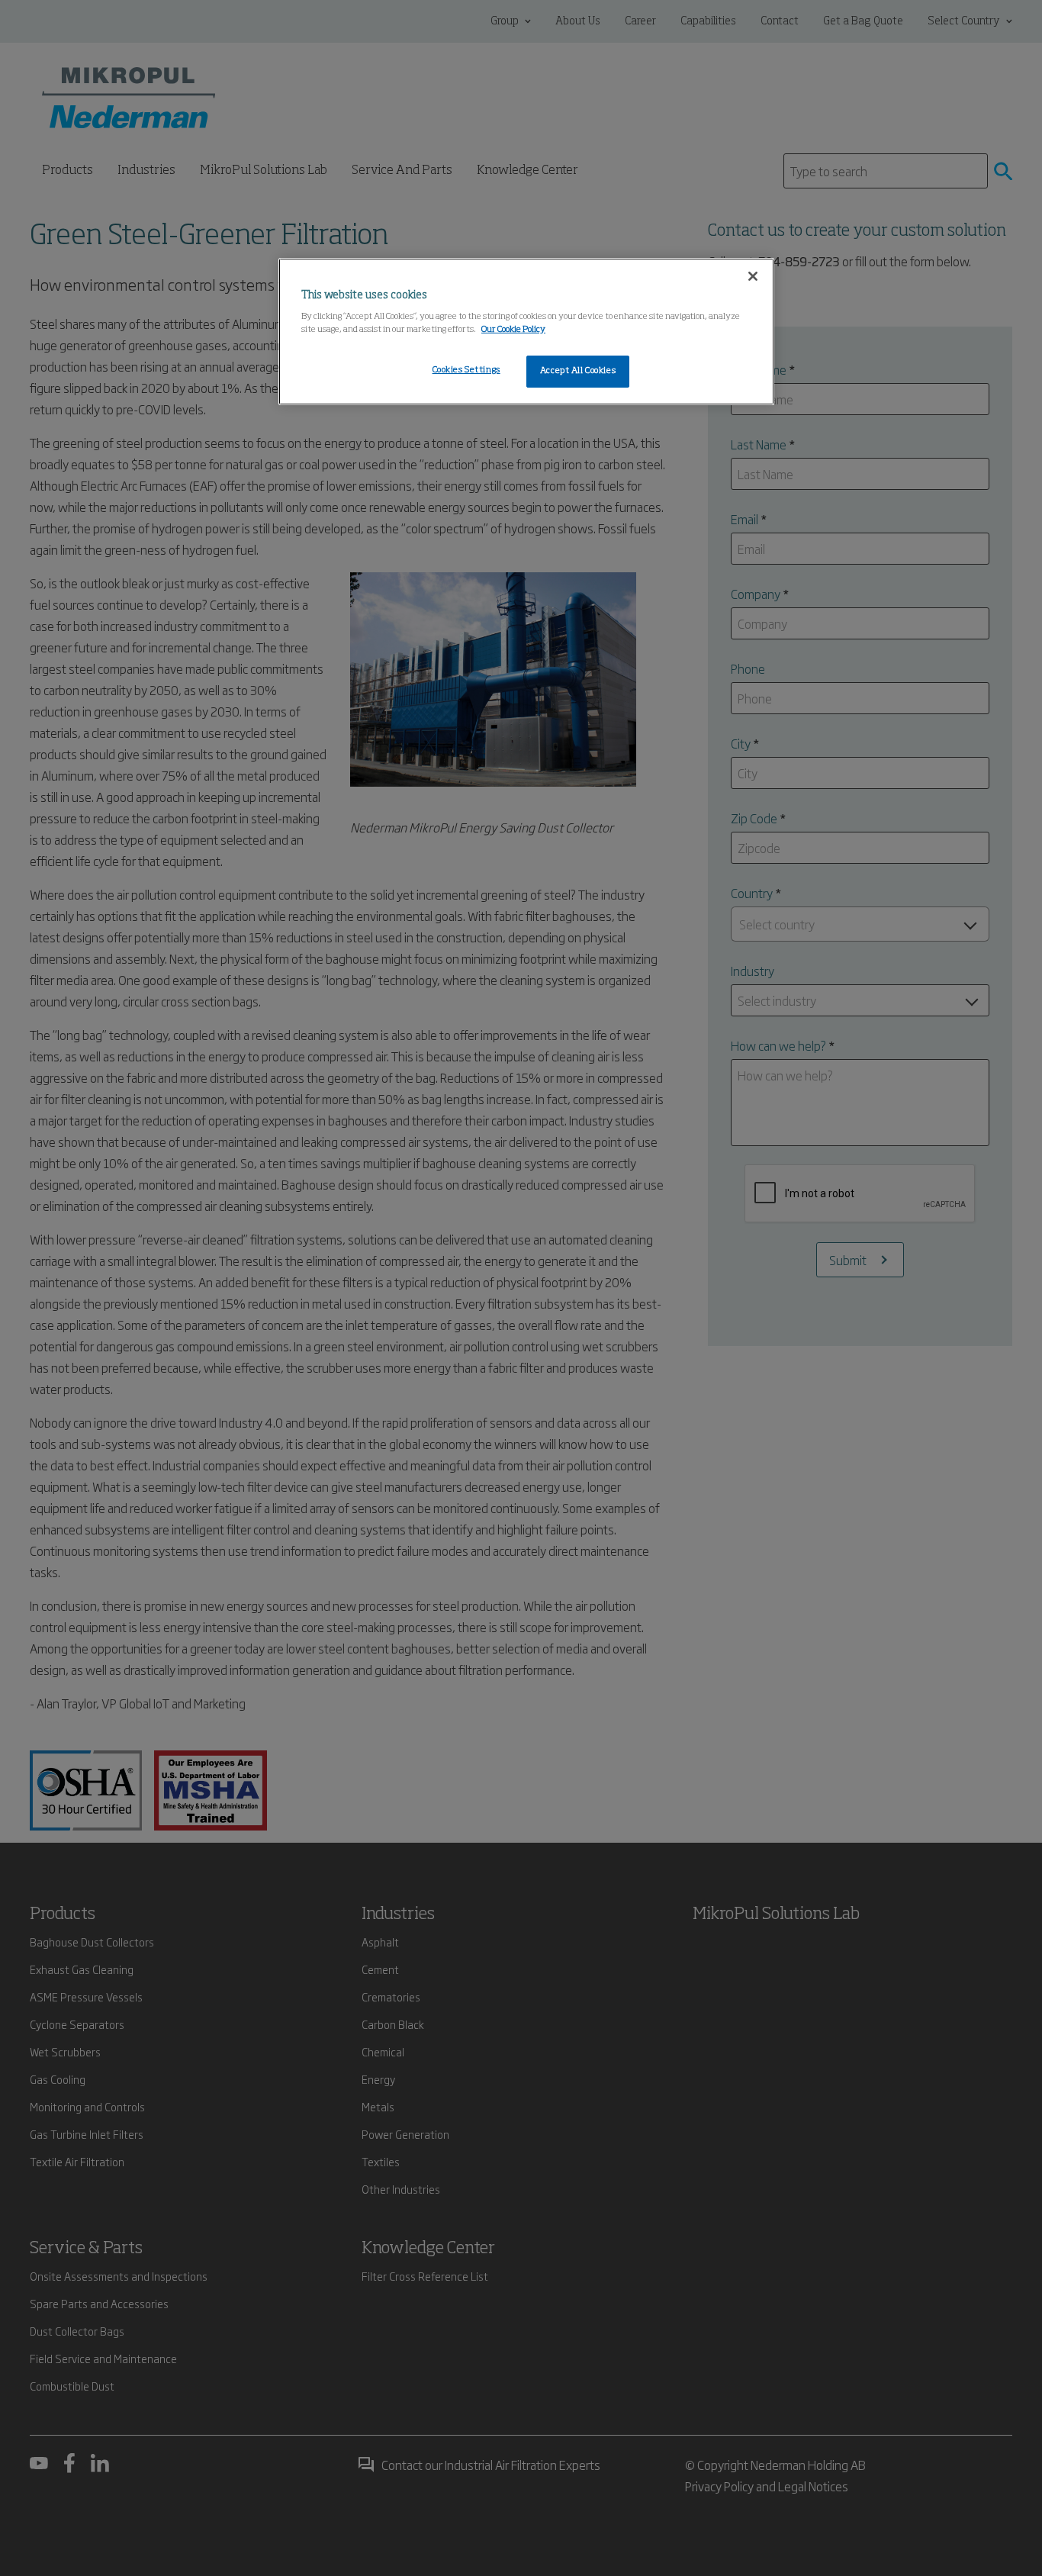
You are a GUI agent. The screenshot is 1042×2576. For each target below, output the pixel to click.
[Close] (753, 276)
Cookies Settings (466, 370)
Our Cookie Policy (513, 330)
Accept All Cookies (578, 371)
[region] (526, 332)
